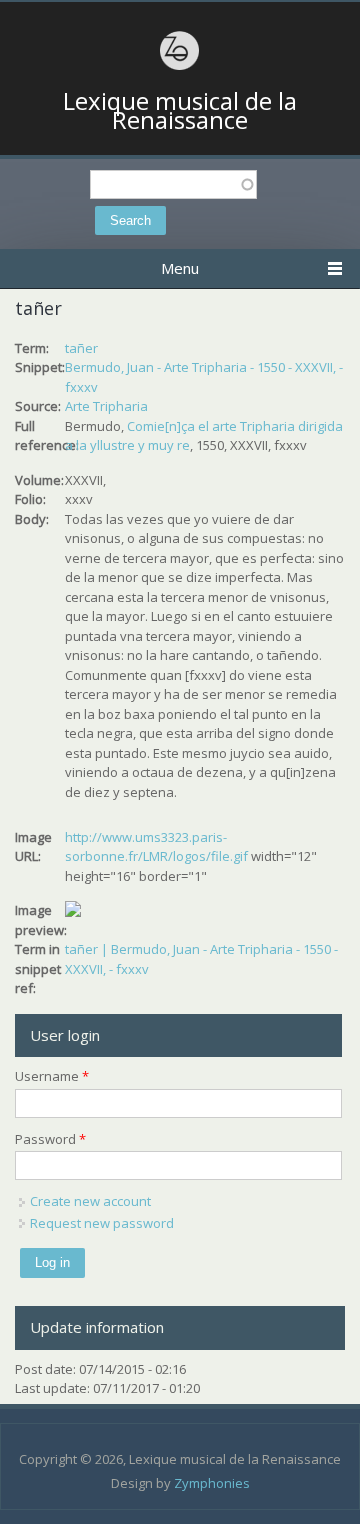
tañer (81, 348)
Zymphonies (212, 1483)
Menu (180, 268)
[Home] (180, 67)
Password (50, 1139)
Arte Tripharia (106, 406)
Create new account (90, 1201)
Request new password (102, 1223)
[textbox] (173, 184)
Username (52, 1076)
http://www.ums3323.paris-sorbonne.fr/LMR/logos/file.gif (156, 847)
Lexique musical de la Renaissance (180, 110)
